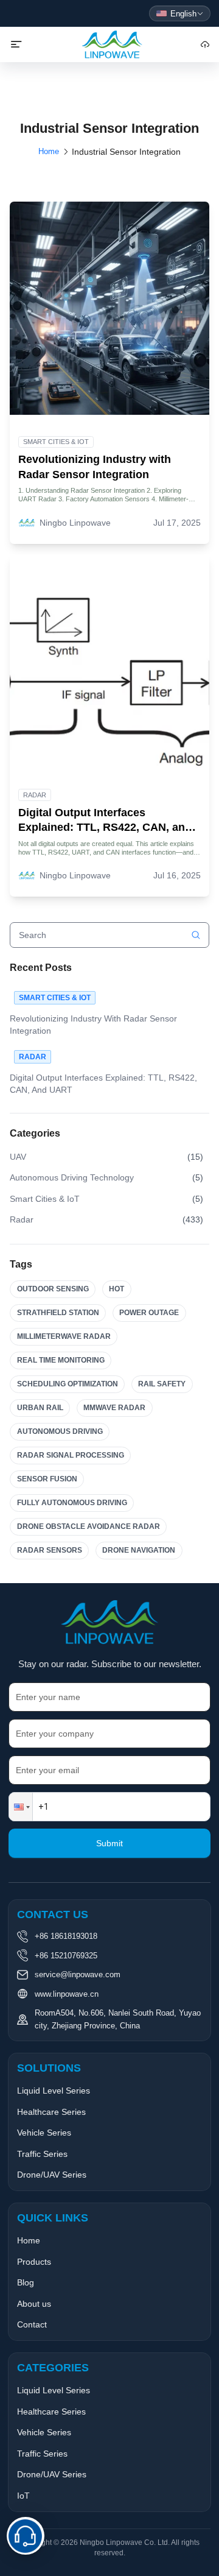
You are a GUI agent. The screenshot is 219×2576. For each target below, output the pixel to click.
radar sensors (50, 1550)
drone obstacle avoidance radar (89, 1526)
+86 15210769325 (66, 1956)
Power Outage (149, 1313)
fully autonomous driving (72, 1503)
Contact (32, 2324)
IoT (23, 2496)
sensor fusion (47, 1479)
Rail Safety (162, 1384)
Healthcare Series (51, 2112)
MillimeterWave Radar (64, 1336)
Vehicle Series (44, 2133)
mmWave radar (114, 1408)
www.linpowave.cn (67, 1994)
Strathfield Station (58, 1313)
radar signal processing (71, 1455)
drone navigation (139, 1550)
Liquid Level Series (54, 2091)
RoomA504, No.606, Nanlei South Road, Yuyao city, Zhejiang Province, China (118, 2019)
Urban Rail (40, 1408)
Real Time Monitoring (61, 1360)
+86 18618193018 (66, 1936)
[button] (21, 1807)
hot (116, 1289)
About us (34, 2304)
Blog (26, 2282)
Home (49, 151)
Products (34, 2262)
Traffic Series (42, 2154)
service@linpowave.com (78, 1974)
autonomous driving (60, 1431)
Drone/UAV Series (52, 2175)
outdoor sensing (53, 1289)
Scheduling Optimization (68, 1384)
